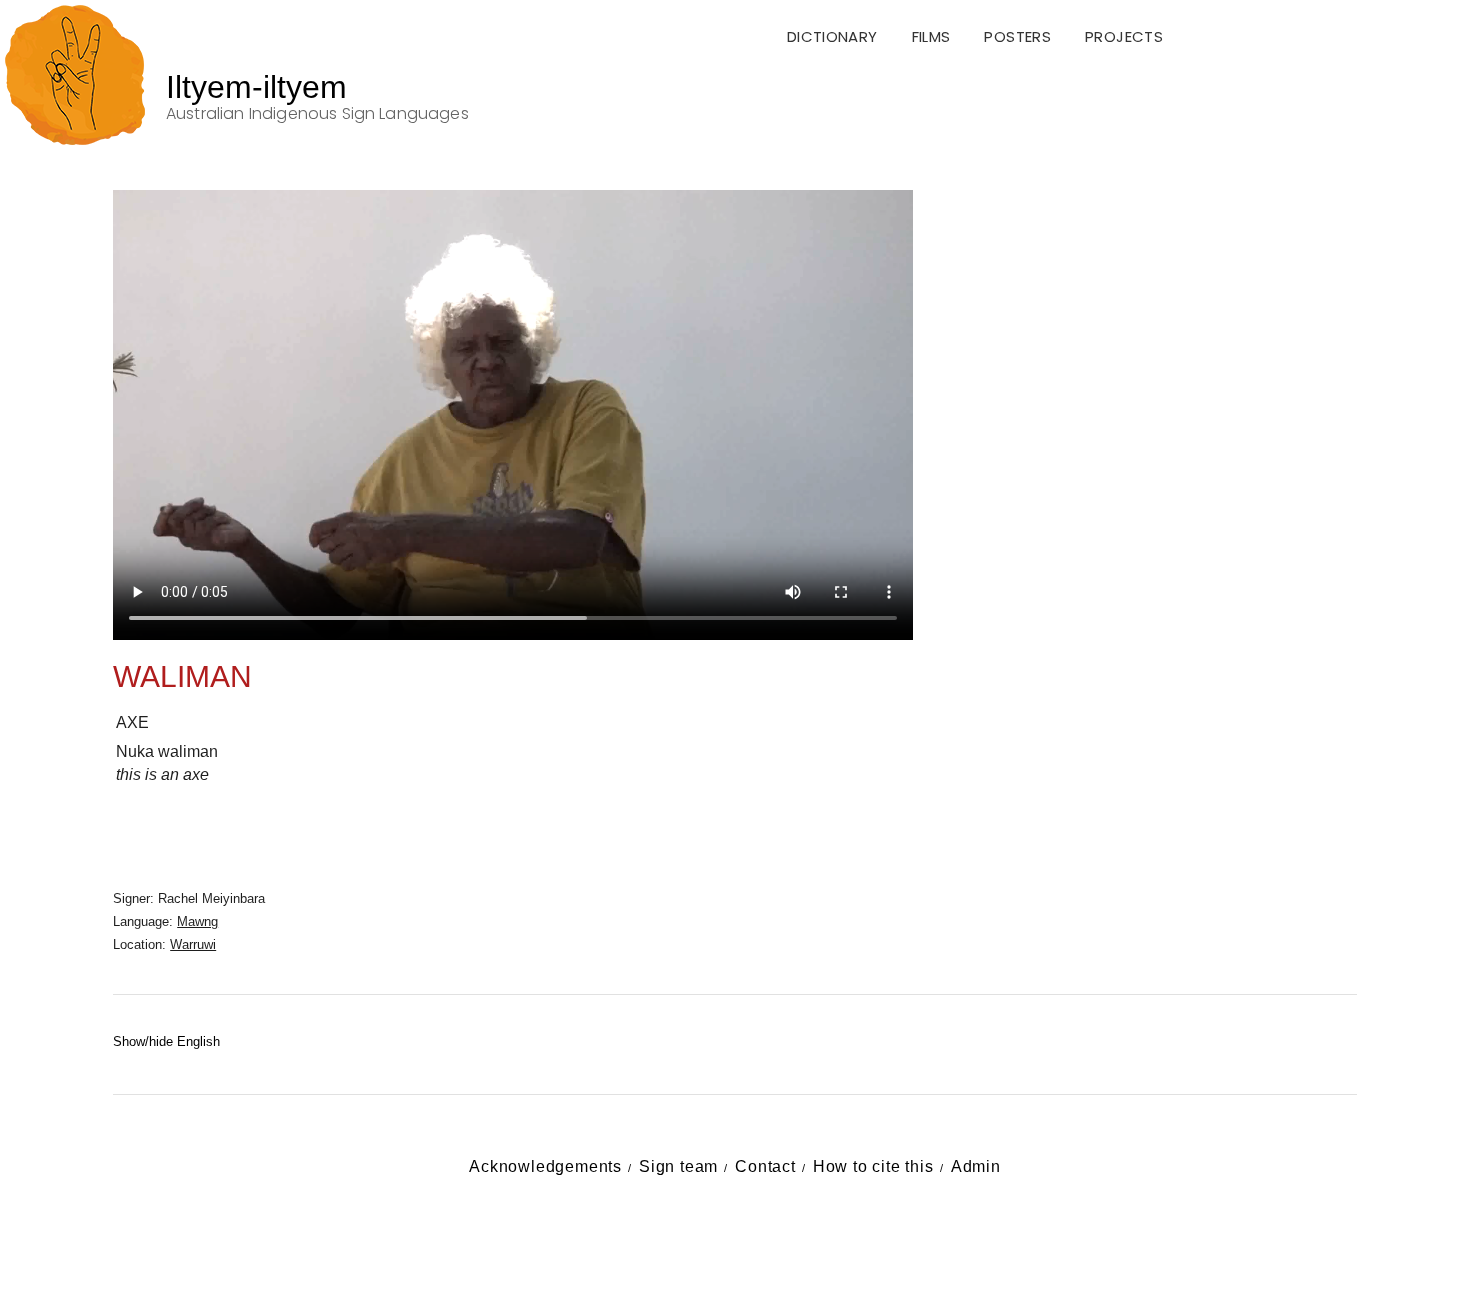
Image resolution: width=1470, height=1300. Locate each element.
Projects (1124, 36)
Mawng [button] (197, 921)
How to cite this (873, 1166)
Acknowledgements (545, 1166)
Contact (765, 1166)
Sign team (678, 1166)
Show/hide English (166, 1041)
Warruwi (193, 944)
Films (931, 36)
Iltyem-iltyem (256, 87)
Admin (976, 1166)
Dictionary (832, 36)
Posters (1017, 36)
